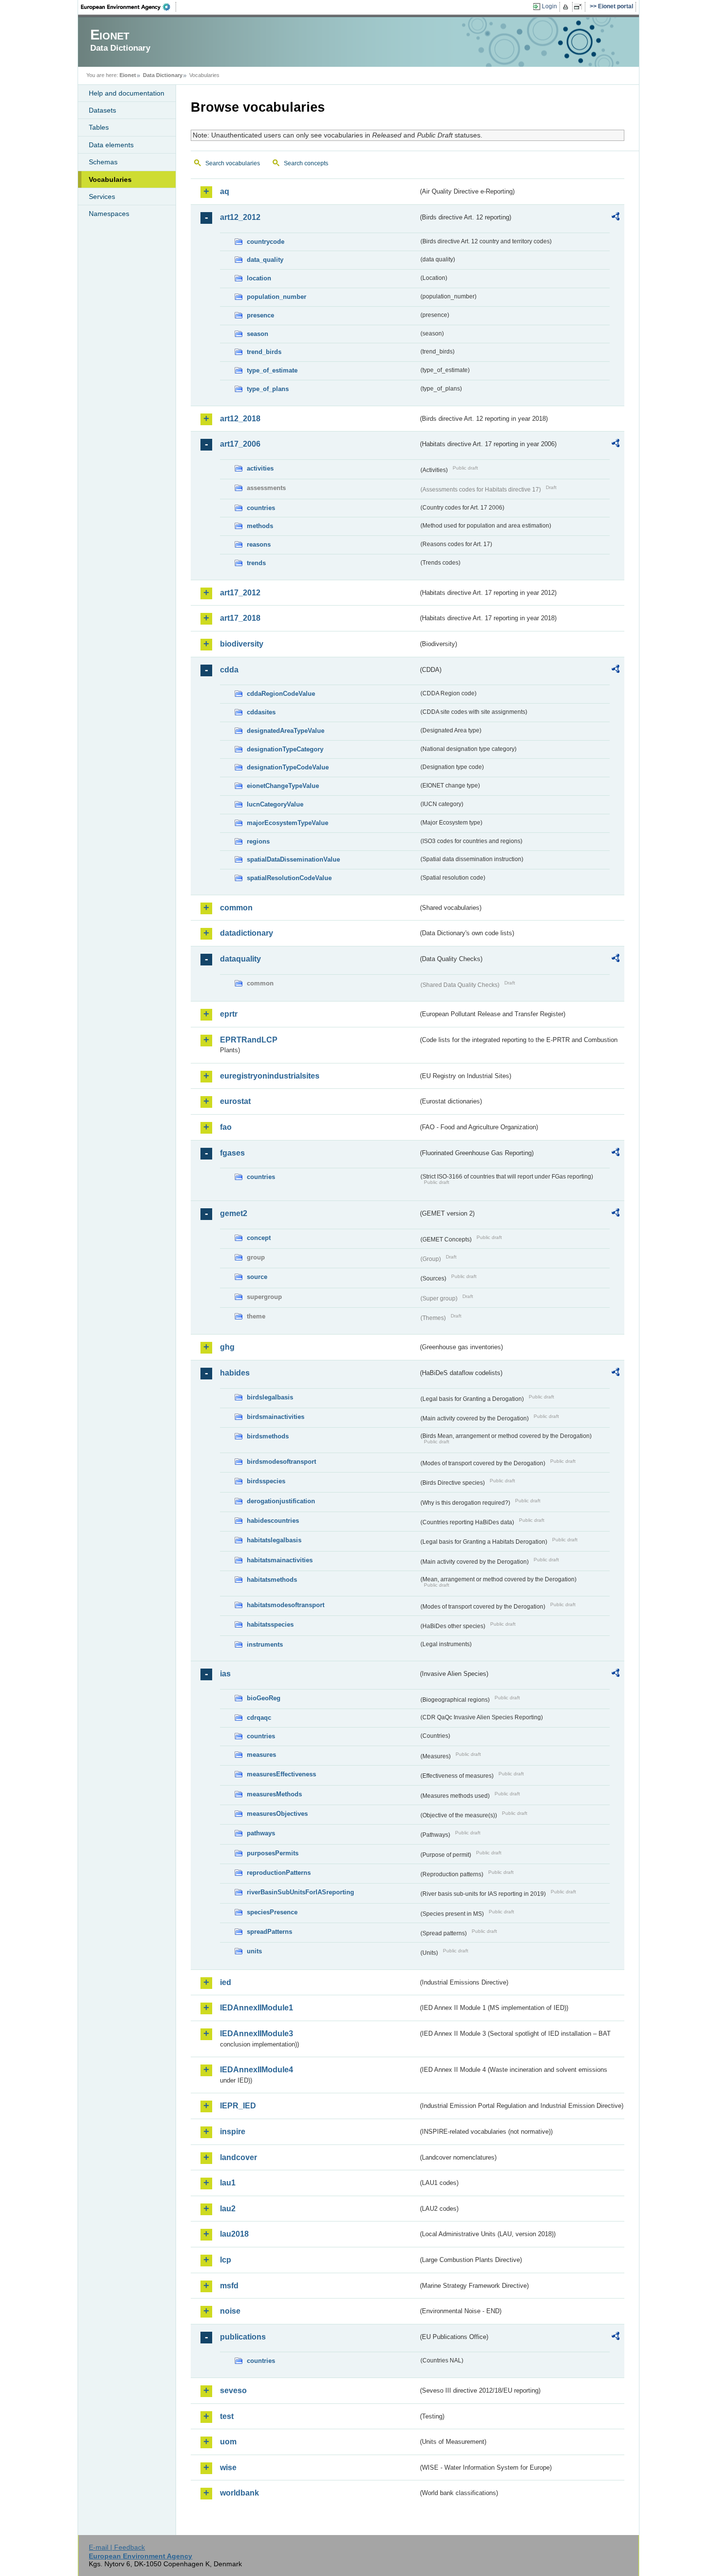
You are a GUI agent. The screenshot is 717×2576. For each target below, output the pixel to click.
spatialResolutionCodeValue (289, 878)
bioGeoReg (264, 1698)
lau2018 (234, 2234)
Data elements (111, 145)
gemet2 (234, 1213)
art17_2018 (240, 618)
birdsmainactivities (276, 1417)
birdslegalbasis (270, 1397)
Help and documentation (127, 93)
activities (260, 468)
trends (256, 563)
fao (226, 1127)
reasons (259, 544)
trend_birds (264, 352)
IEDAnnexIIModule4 (257, 2070)
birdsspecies (266, 1481)
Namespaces (109, 214)
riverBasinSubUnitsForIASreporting (300, 1892)
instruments (265, 1644)
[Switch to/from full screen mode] (580, 7)
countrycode (266, 242)
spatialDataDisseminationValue (293, 859)
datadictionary (247, 933)
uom (228, 2442)
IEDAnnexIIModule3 (257, 2034)
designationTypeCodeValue (288, 767)
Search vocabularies (233, 163)
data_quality (265, 260)
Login (549, 6)
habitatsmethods (272, 1580)
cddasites (261, 712)
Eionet (128, 75)
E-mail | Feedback (117, 2547)
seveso (233, 2390)
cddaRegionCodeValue (281, 694)
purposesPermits (273, 1853)
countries (261, 508)
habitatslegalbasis (274, 1540)
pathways (261, 1833)
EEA (129, 7)
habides (235, 1373)
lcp (226, 2260)
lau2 (228, 2209)
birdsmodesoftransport (281, 1462)
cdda (229, 670)
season (258, 334)
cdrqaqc (259, 1718)
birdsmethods (268, 1436)
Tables (99, 127)
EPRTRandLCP (249, 1040)
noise (230, 2311)
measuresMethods (274, 1794)
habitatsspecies (270, 1624)
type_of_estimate (272, 370)
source (257, 1277)
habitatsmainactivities (280, 1560)
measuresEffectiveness (281, 1774)
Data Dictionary (163, 75)
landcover (239, 2157)
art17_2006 (240, 444)
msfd (229, 2286)
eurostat (235, 1101)
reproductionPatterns (279, 1873)
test (227, 2416)
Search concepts (306, 163)
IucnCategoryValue (275, 804)
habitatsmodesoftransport (286, 1605)
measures (261, 1755)
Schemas (103, 162)
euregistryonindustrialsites (270, 1076)
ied (226, 1982)
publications (243, 2337)
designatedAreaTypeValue (286, 731)
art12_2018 (240, 419)
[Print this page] (567, 7)
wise (228, 2468)
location (259, 278)
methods (260, 526)
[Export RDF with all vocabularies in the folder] (616, 218)
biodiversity (242, 644)
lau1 (228, 2183)
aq (225, 191)
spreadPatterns (269, 1932)
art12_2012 (240, 217)
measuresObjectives (277, 1814)
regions (258, 841)
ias (225, 1674)
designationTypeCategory (285, 749)
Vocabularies (110, 179)
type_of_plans (268, 389)
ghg (227, 1347)
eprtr (229, 1014)
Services (102, 197)
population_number (277, 297)
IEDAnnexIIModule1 (257, 2008)
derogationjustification (281, 1501)
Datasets (102, 110)
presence (260, 315)
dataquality (240, 959)
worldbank (239, 2493)
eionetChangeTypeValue (283, 786)
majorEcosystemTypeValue (288, 823)
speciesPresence (272, 1912)
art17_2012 (240, 593)
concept (259, 1238)
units (254, 1951)
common (236, 908)
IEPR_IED (238, 2106)
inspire (233, 2132)
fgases (232, 1153)
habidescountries (273, 1521)
